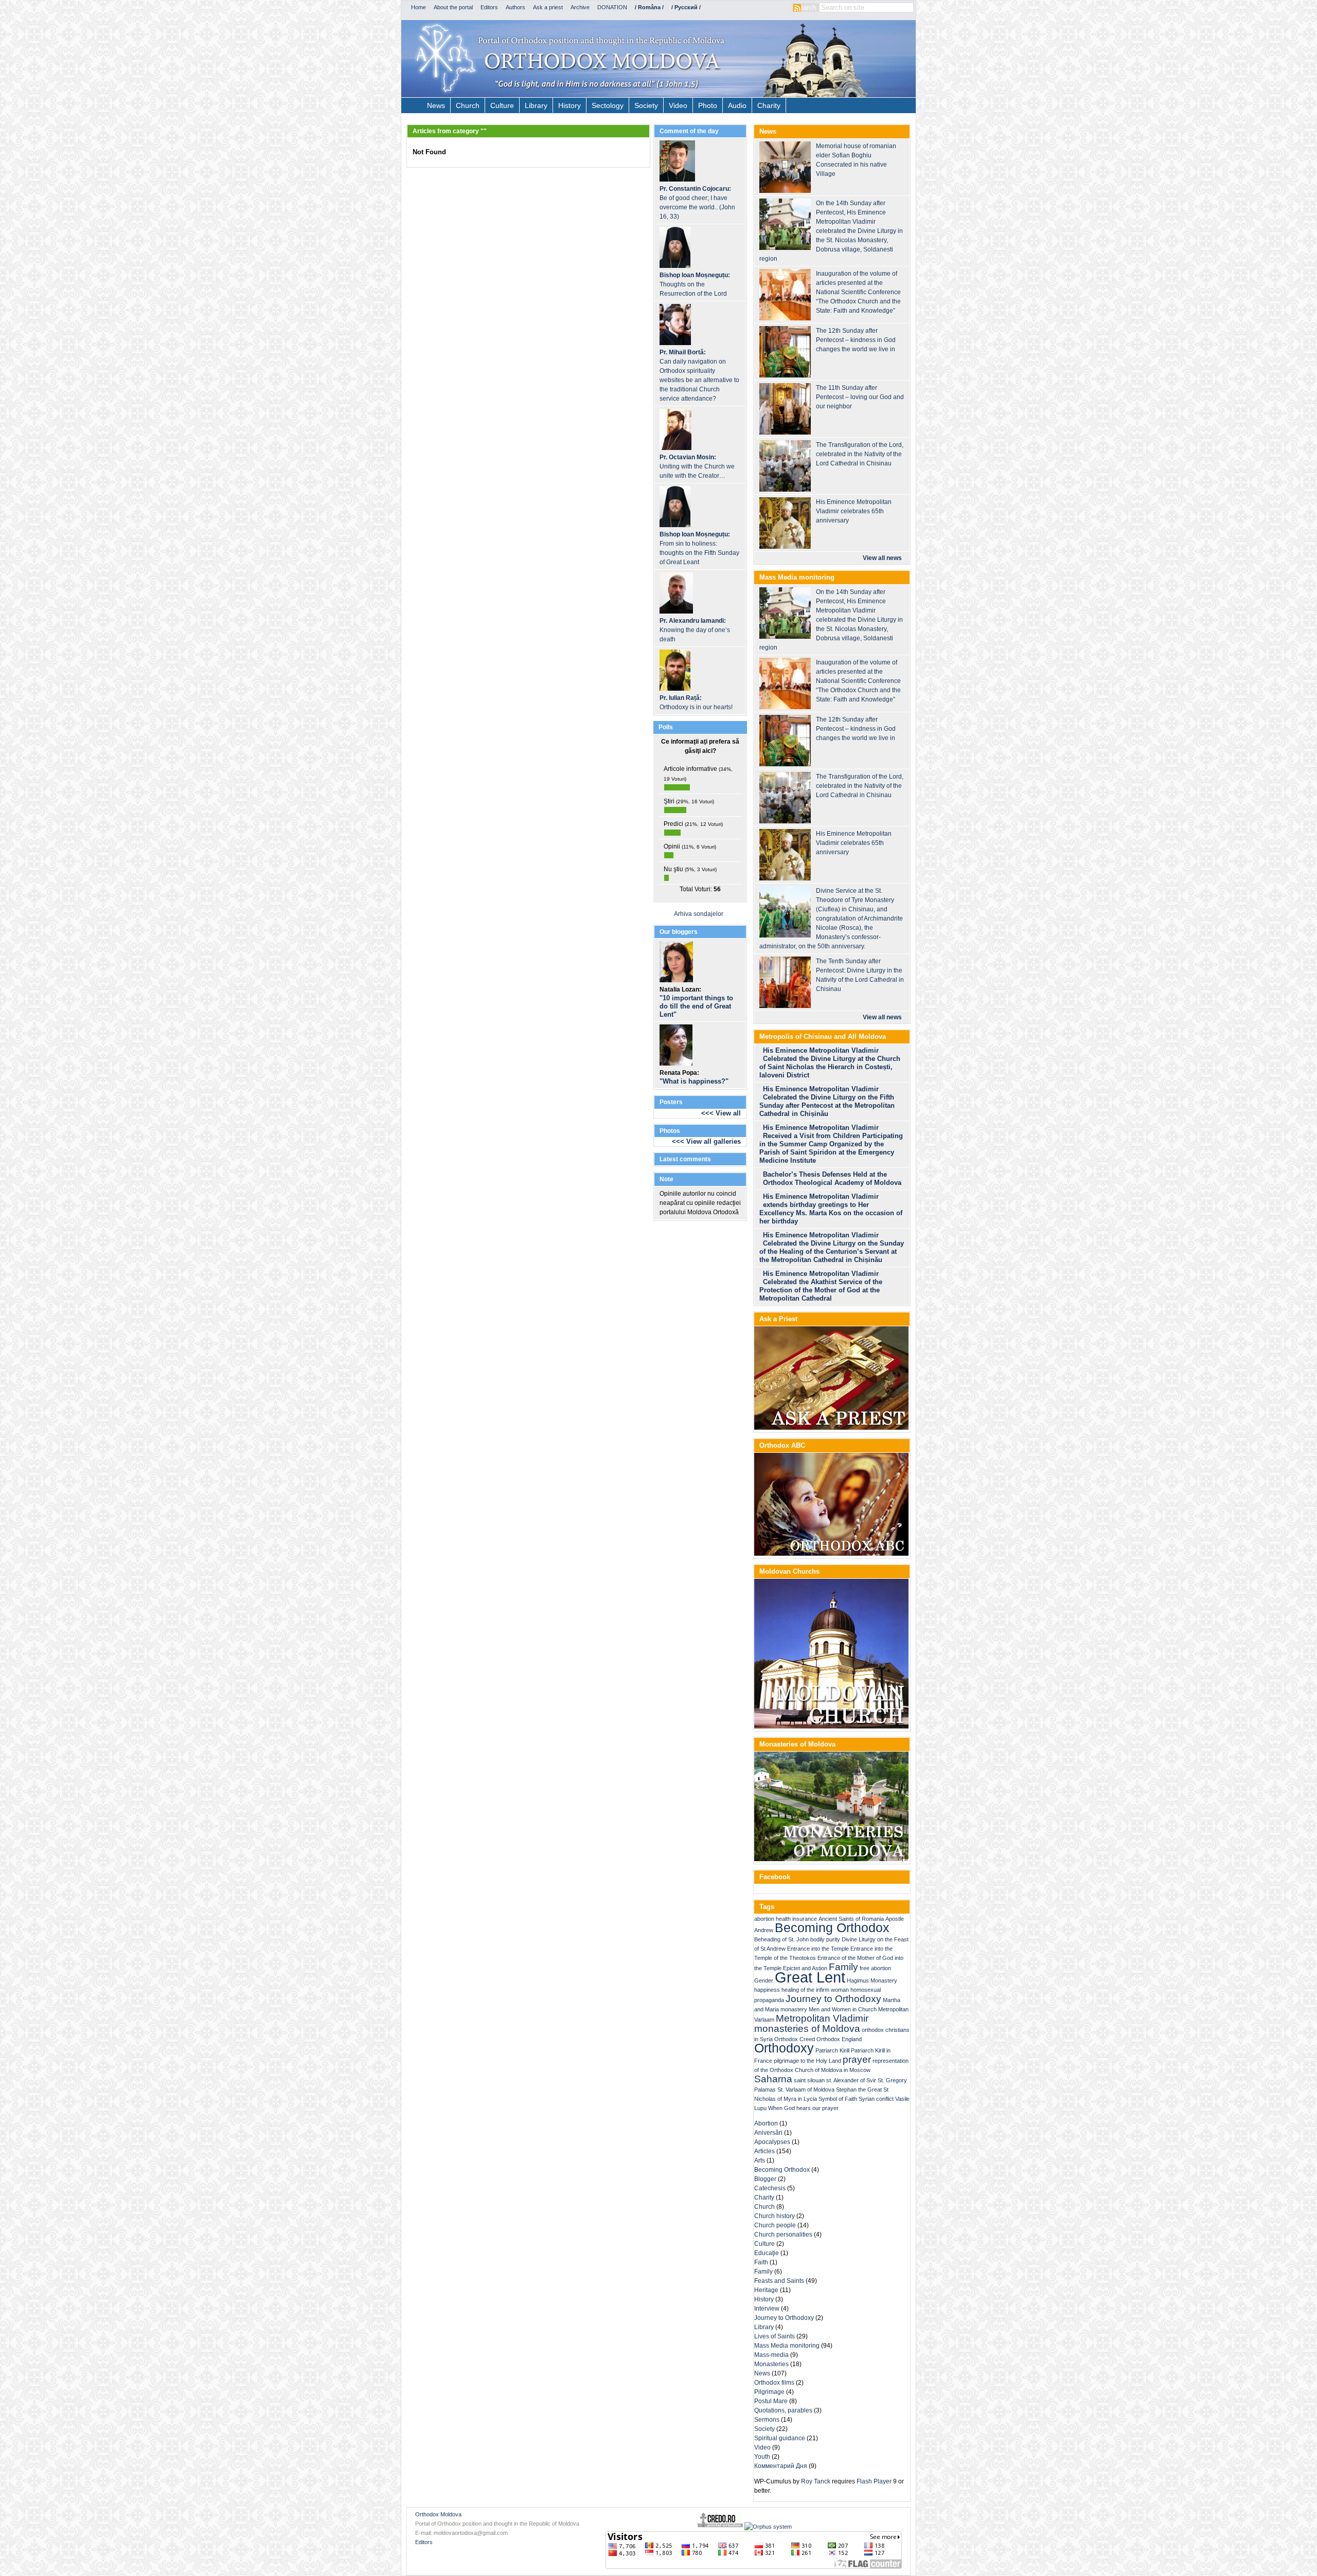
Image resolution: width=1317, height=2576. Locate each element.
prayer (857, 2059)
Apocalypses (772, 2142)
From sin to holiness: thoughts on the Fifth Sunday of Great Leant (699, 548)
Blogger (765, 2179)
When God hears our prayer (803, 2108)
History (569, 105)
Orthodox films (774, 2383)
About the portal (453, 7)
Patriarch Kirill (832, 2050)
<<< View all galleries (706, 1141)
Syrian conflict (876, 2099)
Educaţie (767, 2253)
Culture (502, 105)
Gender (764, 1980)
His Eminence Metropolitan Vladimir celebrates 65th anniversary (854, 511)
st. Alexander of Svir (851, 2080)
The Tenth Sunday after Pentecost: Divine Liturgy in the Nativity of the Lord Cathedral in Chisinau (860, 975)
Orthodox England (839, 2039)
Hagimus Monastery (872, 1980)
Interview (767, 2309)
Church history (775, 2216)
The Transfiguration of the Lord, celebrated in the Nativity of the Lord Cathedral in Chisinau (860, 454)
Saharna (773, 2079)
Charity (769, 105)
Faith (761, 2262)
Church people (775, 2225)
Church (468, 105)
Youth (762, 2457)
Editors (489, 7)
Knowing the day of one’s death (695, 630)
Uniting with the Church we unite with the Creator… (697, 466)
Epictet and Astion (805, 1968)
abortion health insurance (786, 1919)
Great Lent (810, 1977)
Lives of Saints (775, 2336)
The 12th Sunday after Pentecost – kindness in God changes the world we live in (856, 340)
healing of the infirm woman (815, 1990)
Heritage (766, 2290)
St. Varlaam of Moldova (806, 2089)
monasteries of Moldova (807, 2029)
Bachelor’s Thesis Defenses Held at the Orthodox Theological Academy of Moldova (832, 1178)
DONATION (612, 7)
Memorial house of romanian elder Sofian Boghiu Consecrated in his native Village (856, 160)
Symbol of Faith (838, 2099)
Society (646, 105)
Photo (708, 105)
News (436, 105)
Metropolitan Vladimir (822, 2018)
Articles (764, 2151)
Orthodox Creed (795, 2039)
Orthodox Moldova (438, 2514)
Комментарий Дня (781, 2466)
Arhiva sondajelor (699, 914)
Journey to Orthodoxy (833, 1999)
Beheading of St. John (781, 1939)
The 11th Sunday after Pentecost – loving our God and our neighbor (860, 397)
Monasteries (771, 2364)
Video (678, 105)
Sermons (767, 2420)
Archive (580, 7)
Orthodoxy (784, 2048)
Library (536, 105)
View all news (882, 558)
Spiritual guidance (780, 2438)
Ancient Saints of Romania (851, 1919)
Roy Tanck (816, 2481)
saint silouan (809, 2080)
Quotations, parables (783, 2410)
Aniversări (768, 2133)
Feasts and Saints (779, 2281)
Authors (515, 7)
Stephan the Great (859, 2089)
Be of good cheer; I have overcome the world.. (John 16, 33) (697, 203)
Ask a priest (548, 7)
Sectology (608, 105)
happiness (767, 1990)
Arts (760, 2160)
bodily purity (825, 1939)
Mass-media (771, 2355)
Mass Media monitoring (787, 2346)
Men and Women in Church (843, 2009)
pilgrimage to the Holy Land (807, 2061)
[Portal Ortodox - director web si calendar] (720, 2527)
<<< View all (721, 1113)
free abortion (875, 1968)
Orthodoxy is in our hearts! (696, 702)
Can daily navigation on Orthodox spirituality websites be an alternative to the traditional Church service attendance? (699, 375)
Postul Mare (771, 2401)
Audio (737, 105)
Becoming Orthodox (832, 1928)
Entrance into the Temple (818, 1949)
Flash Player (874, 2481)
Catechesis (770, 2188)
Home (419, 7)
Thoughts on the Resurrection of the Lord (695, 284)
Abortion (766, 2123)
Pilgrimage (769, 2392)
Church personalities (783, 2235)
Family (843, 1967)
